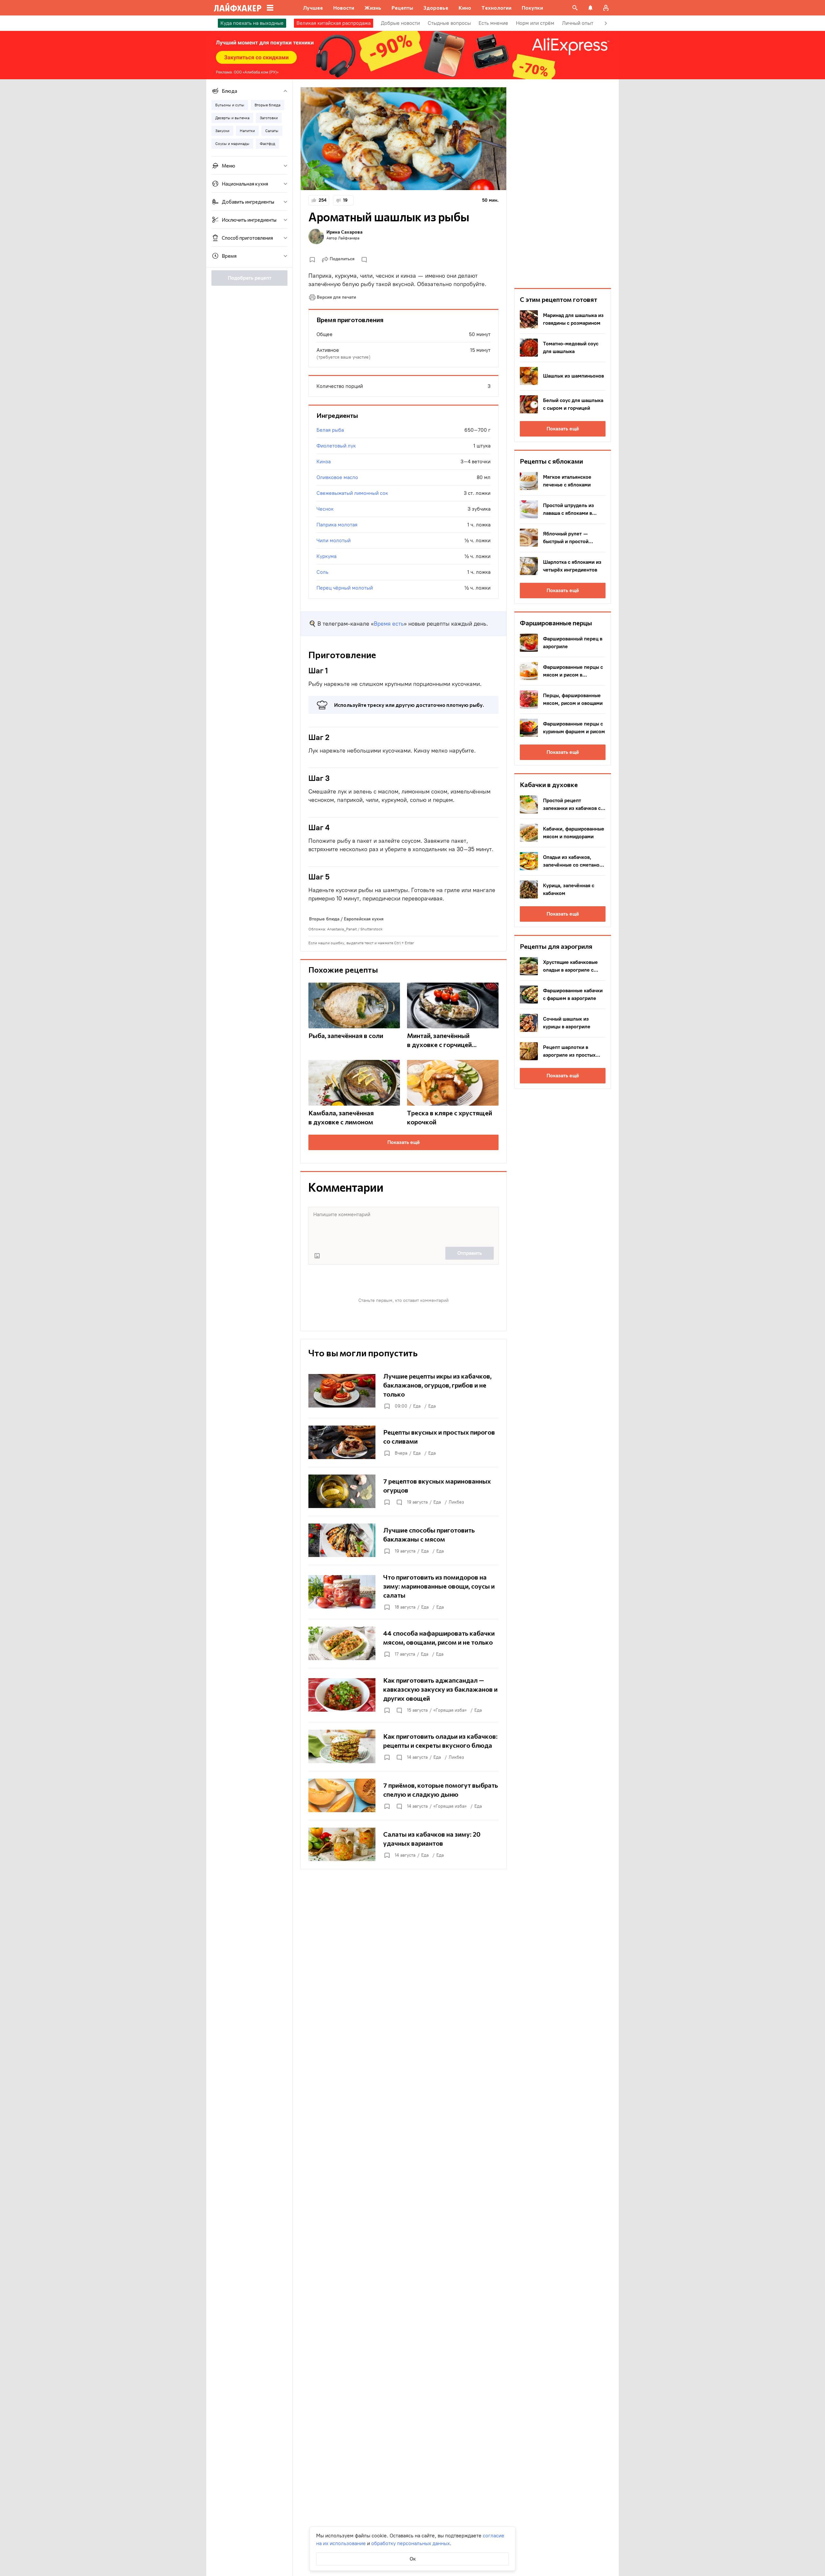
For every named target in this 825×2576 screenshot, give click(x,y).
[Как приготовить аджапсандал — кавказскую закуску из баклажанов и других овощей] (403, 1695)
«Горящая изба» (450, 1710)
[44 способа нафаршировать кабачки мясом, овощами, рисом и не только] (403, 1643)
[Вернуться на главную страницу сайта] (238, 8)
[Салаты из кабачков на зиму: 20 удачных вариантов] (403, 1844)
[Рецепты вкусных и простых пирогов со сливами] (403, 1442)
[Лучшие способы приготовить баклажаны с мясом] (403, 1540)
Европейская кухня (364, 919)
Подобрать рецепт (250, 278)
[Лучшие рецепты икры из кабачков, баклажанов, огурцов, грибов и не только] (403, 1391)
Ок (413, 2559)
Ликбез (456, 1502)
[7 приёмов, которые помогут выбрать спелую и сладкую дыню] (403, 1795)
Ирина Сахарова (345, 232)
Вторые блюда (324, 919)
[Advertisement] (563, 184)
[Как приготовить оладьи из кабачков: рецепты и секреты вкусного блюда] (403, 1746)
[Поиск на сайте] (575, 8)
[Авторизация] (606, 8)
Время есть (389, 624)
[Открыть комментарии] (399, 1502)
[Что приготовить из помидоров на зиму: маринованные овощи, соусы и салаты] (403, 1592)
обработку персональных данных (411, 2543)
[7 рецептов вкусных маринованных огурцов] (403, 1491)
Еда (417, 1406)
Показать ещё (404, 1142)
